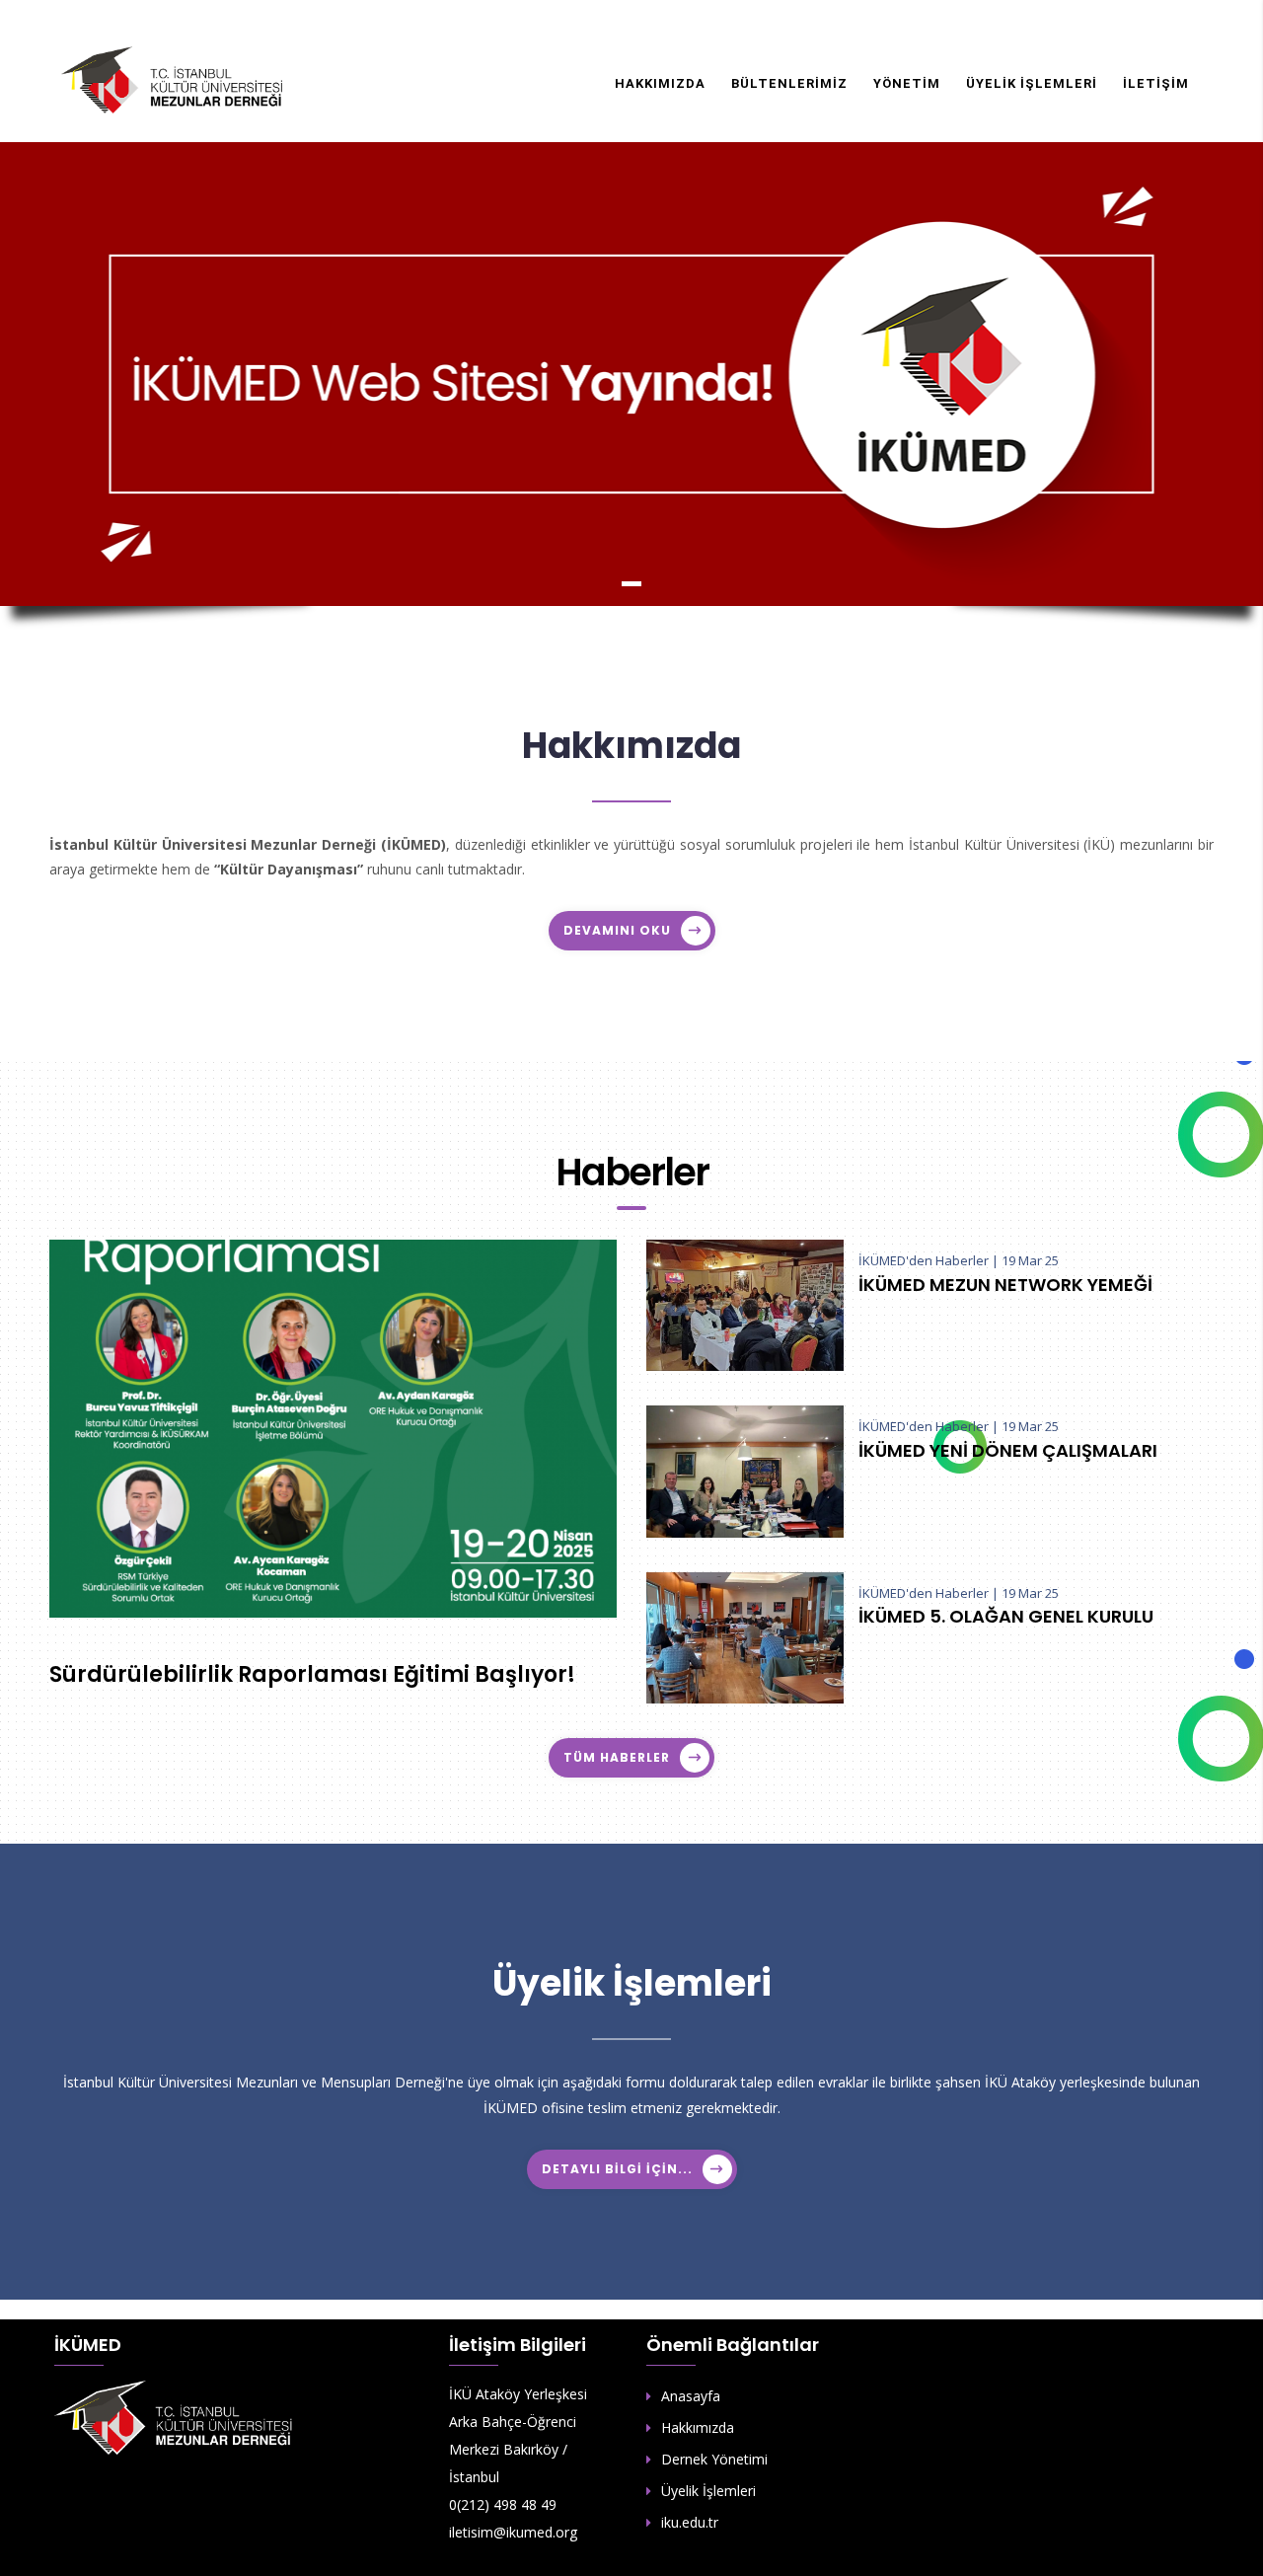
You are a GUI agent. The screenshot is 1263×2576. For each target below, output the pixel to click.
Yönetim (907, 83)
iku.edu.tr (690, 2522)
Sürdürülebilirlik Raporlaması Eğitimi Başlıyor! (312, 1675)
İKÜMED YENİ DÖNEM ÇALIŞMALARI (1008, 1451)
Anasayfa (691, 2396)
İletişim (1156, 83)
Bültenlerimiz (789, 83)
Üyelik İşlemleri (1032, 83)
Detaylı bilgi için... (617, 2169)
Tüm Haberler (617, 1757)
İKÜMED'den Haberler (924, 1260)
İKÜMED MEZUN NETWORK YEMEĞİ (1005, 1285)
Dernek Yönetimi (714, 2459)
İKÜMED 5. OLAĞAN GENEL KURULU (1006, 1617)
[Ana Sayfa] (173, 79)
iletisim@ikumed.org (513, 2532)
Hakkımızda (660, 83)
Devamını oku (617, 930)
